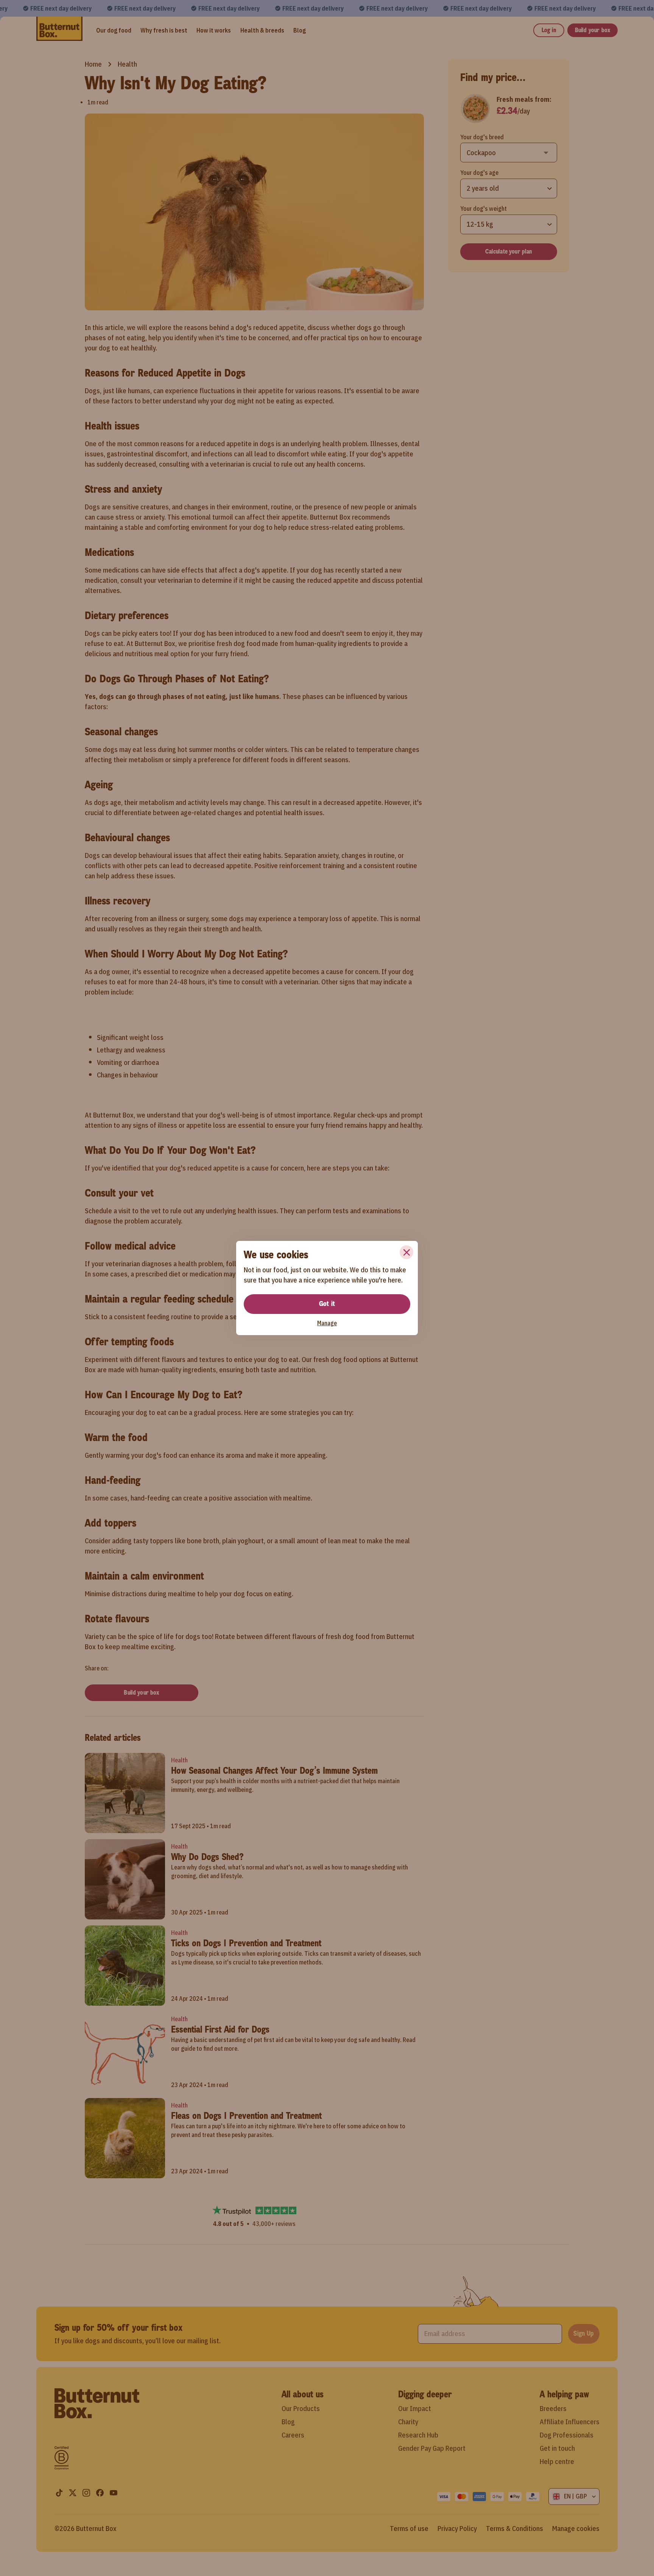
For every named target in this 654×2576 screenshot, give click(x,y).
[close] (406, 1252)
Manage (327, 1323)
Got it (327, 1304)
